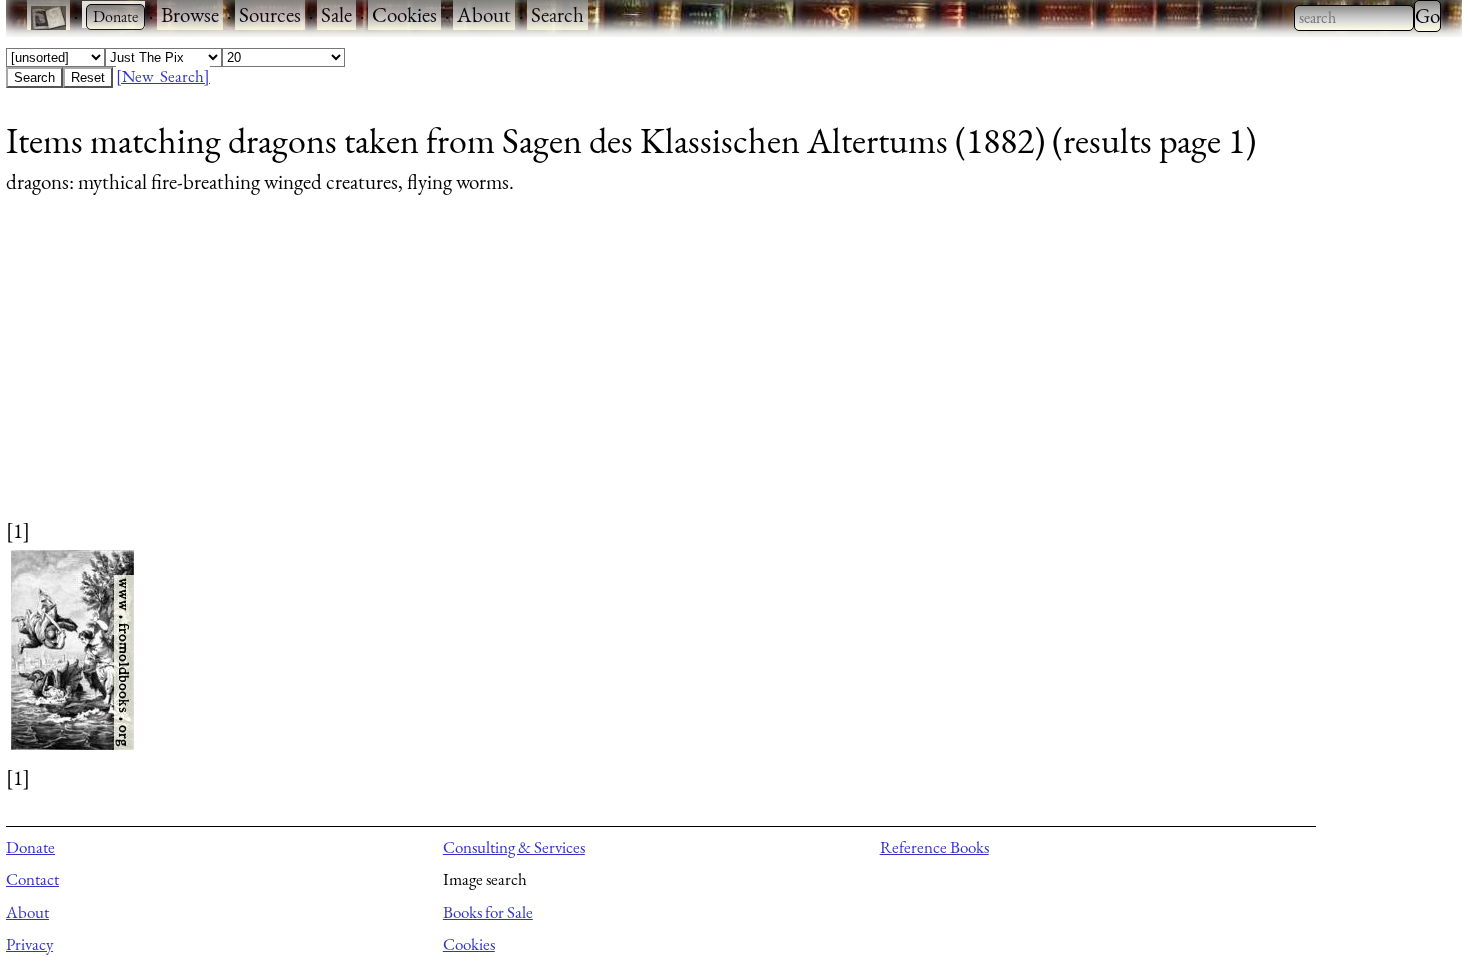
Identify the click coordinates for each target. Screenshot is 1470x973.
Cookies (404, 14)
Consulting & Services (514, 847)
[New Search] (163, 76)
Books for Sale (488, 912)
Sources (270, 14)
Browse (190, 14)
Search (557, 14)
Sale (336, 14)
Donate (30, 847)
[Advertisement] (606, 376)
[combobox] (1354, 18)
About (484, 14)
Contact (32, 879)
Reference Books (934, 847)
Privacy (29, 944)
